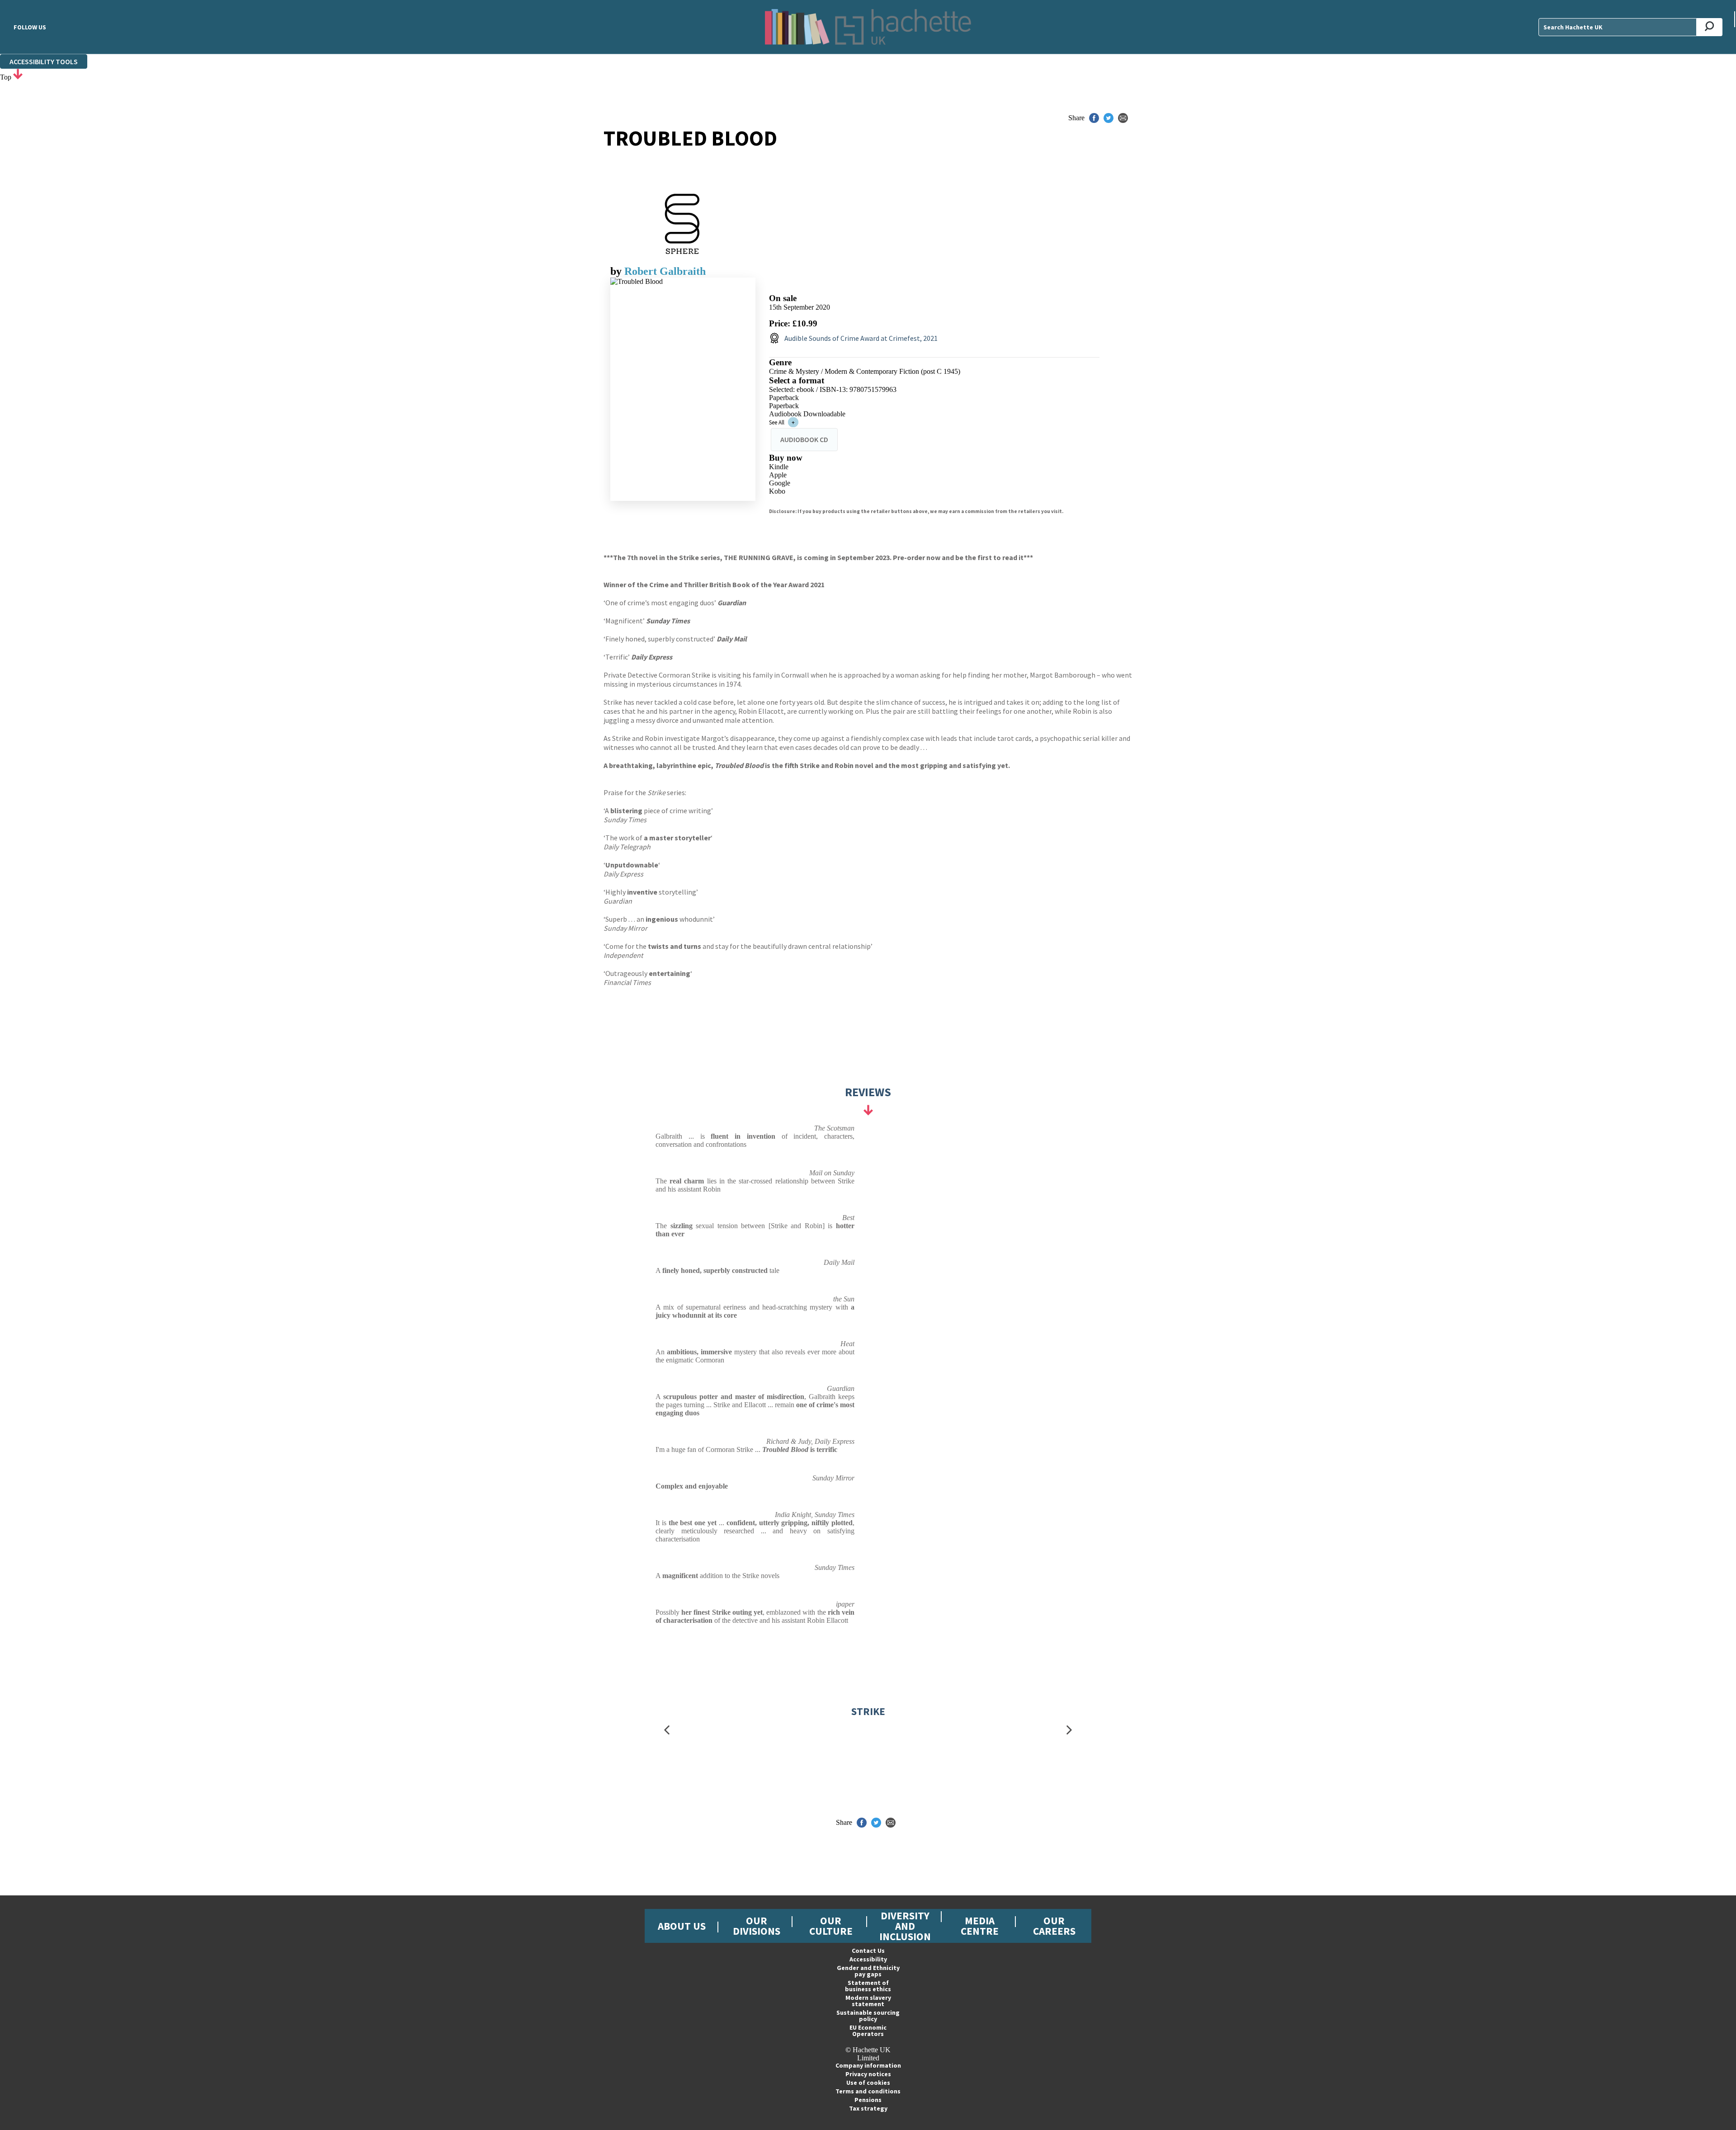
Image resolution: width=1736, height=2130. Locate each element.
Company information (868, 2065)
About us (682, 1926)
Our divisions (757, 1926)
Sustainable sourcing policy (868, 2016)
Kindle (779, 467)
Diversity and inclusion (905, 1926)
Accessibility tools (44, 61)
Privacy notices (868, 2074)
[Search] (1710, 27)
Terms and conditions (868, 2091)
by (617, 271)
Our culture (831, 1926)
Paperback (784, 398)
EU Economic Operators (868, 2031)
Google (780, 483)
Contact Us (868, 1951)
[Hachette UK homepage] (868, 27)
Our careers (1054, 1926)
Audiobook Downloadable (807, 414)
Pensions (868, 2100)
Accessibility (868, 1959)
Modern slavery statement (868, 2001)
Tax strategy (868, 2108)
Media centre (980, 1926)
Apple (778, 475)
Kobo (777, 491)
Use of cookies (868, 2083)
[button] (667, 1730)
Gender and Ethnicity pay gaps (868, 1971)
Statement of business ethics (868, 1986)
